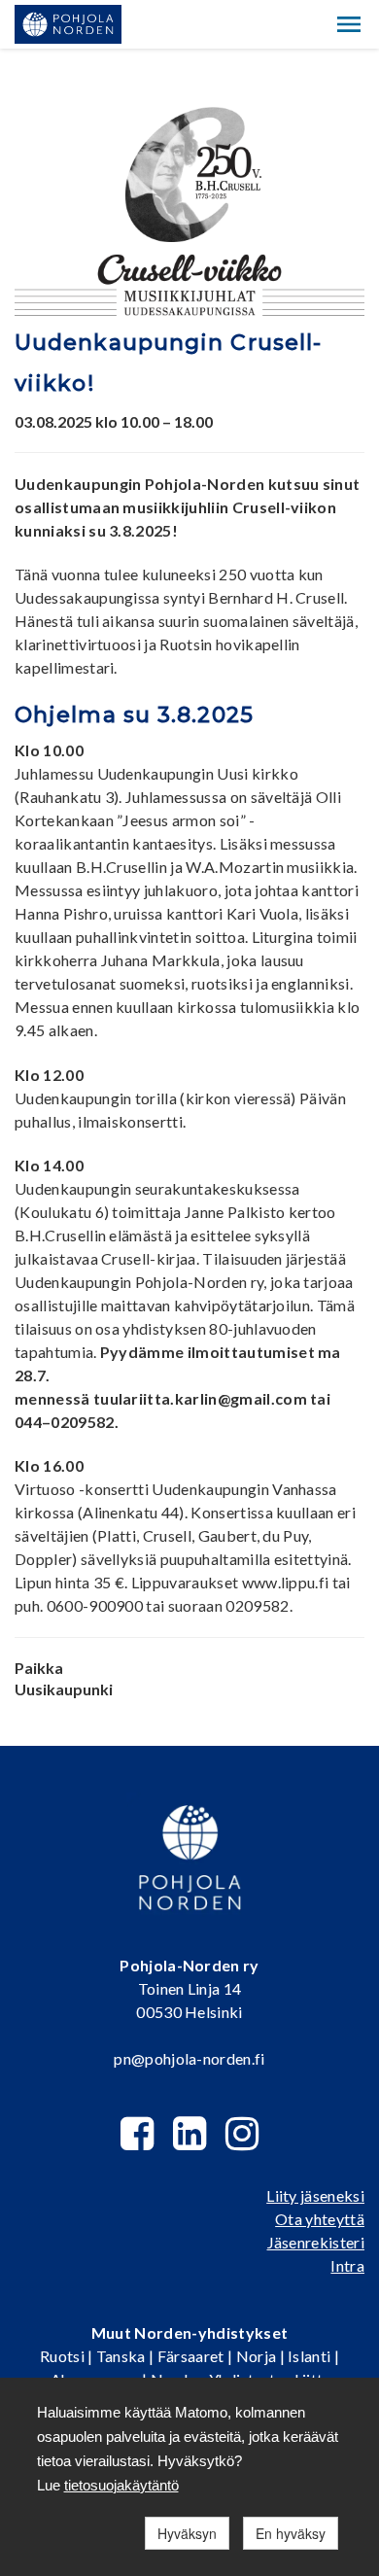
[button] (349, 24)
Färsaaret (191, 2356)
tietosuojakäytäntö (121, 2485)
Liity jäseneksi (315, 2195)
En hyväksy (291, 2533)
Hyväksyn (187, 2533)
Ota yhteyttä (320, 2219)
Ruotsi (62, 2356)
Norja (257, 2356)
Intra (347, 2265)
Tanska (121, 2356)
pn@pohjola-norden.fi (189, 2058)
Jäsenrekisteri (316, 2242)
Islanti (309, 2356)
